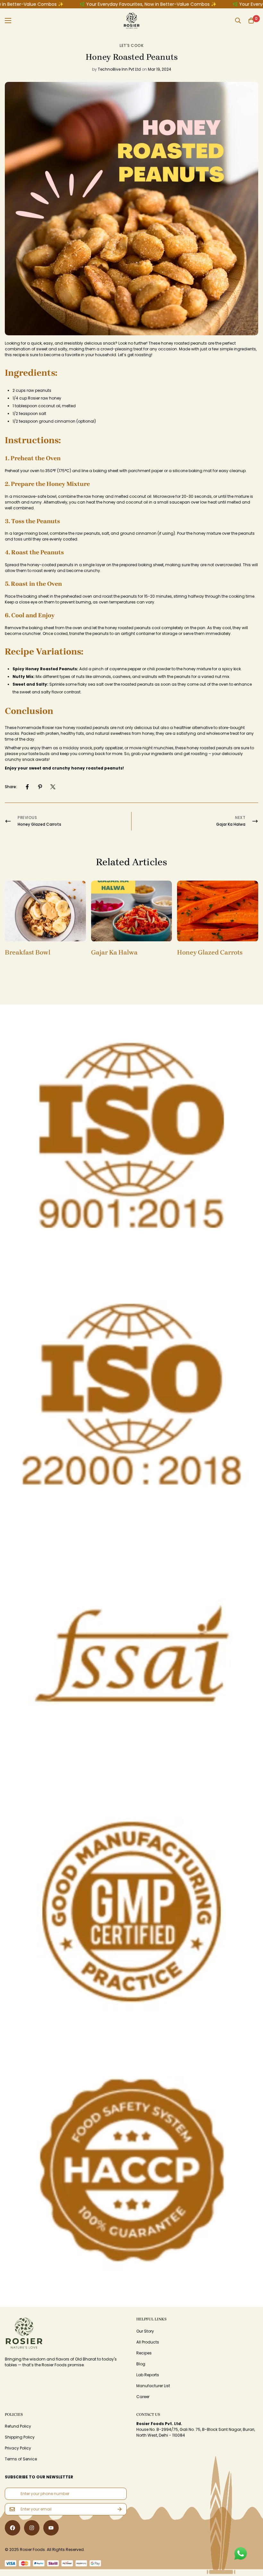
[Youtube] (51, 2528)
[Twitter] (53, 787)
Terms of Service (21, 2459)
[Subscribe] (120, 2509)
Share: (11, 787)
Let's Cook (131, 45)
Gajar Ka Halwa (114, 952)
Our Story (145, 2331)
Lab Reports (148, 2375)
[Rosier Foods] (132, 21)
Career (143, 2397)
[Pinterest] (40, 787)
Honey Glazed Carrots (210, 952)
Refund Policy (18, 2426)
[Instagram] (32, 2528)
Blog (141, 2364)
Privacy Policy (18, 2448)
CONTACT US (148, 2414)
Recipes (144, 2353)
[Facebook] (27, 787)
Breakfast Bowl (28, 952)
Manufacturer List (153, 2386)
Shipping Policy (20, 2437)
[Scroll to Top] (247, 2524)
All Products (148, 2342)
